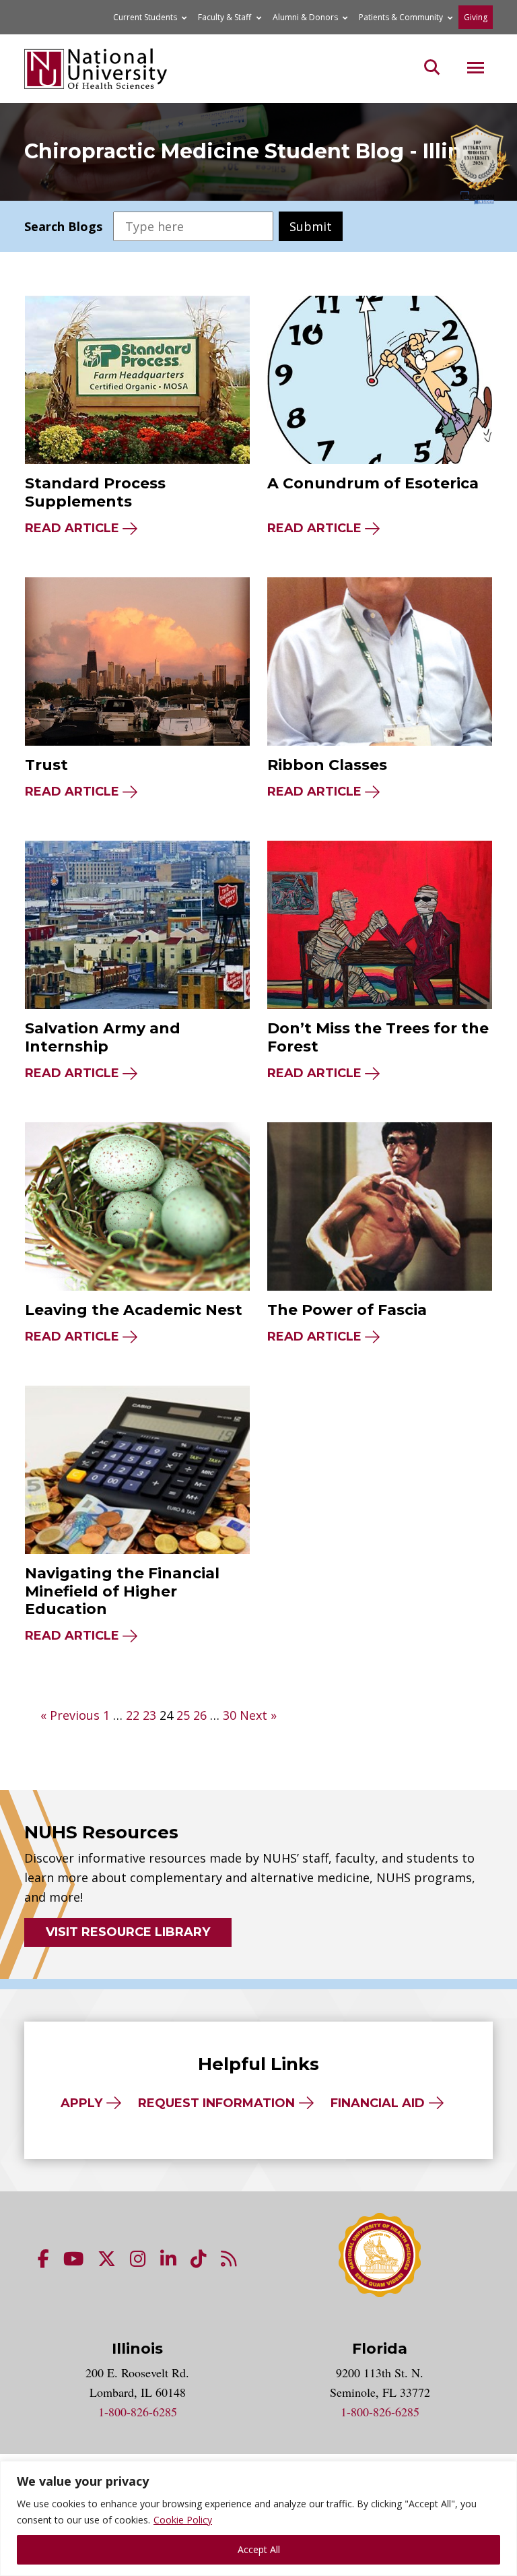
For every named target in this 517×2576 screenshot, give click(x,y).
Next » (258, 1715)
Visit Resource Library (128, 1932)
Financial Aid (378, 2103)
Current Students (145, 17)
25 (183, 1715)
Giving (476, 17)
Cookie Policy (183, 2520)
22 (133, 1715)
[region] (258, 2518)
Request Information (216, 2103)
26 (200, 1715)
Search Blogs (63, 226)
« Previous (70, 1715)
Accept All (259, 2549)
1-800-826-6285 (138, 2412)
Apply (81, 2103)
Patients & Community (401, 17)
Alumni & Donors (305, 17)
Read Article (72, 528)
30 (230, 1715)
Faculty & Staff (225, 17)
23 (149, 1715)
